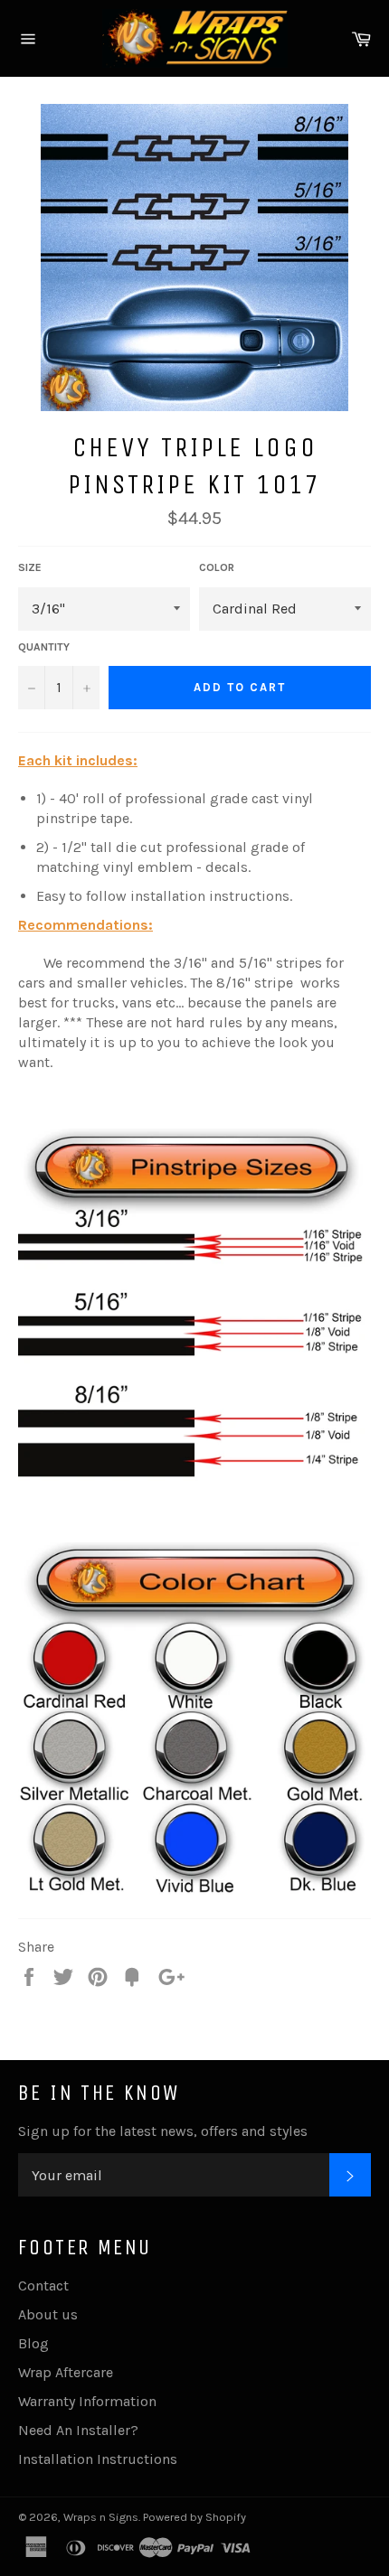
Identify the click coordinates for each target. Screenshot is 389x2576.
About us (48, 2314)
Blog (33, 2343)
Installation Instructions (98, 2459)
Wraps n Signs (101, 2517)
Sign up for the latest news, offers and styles (163, 2131)
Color (217, 567)
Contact (43, 2286)
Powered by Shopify (194, 2517)
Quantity (44, 647)
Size (30, 567)
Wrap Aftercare (66, 2372)
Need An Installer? (78, 2430)
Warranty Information (87, 2401)
